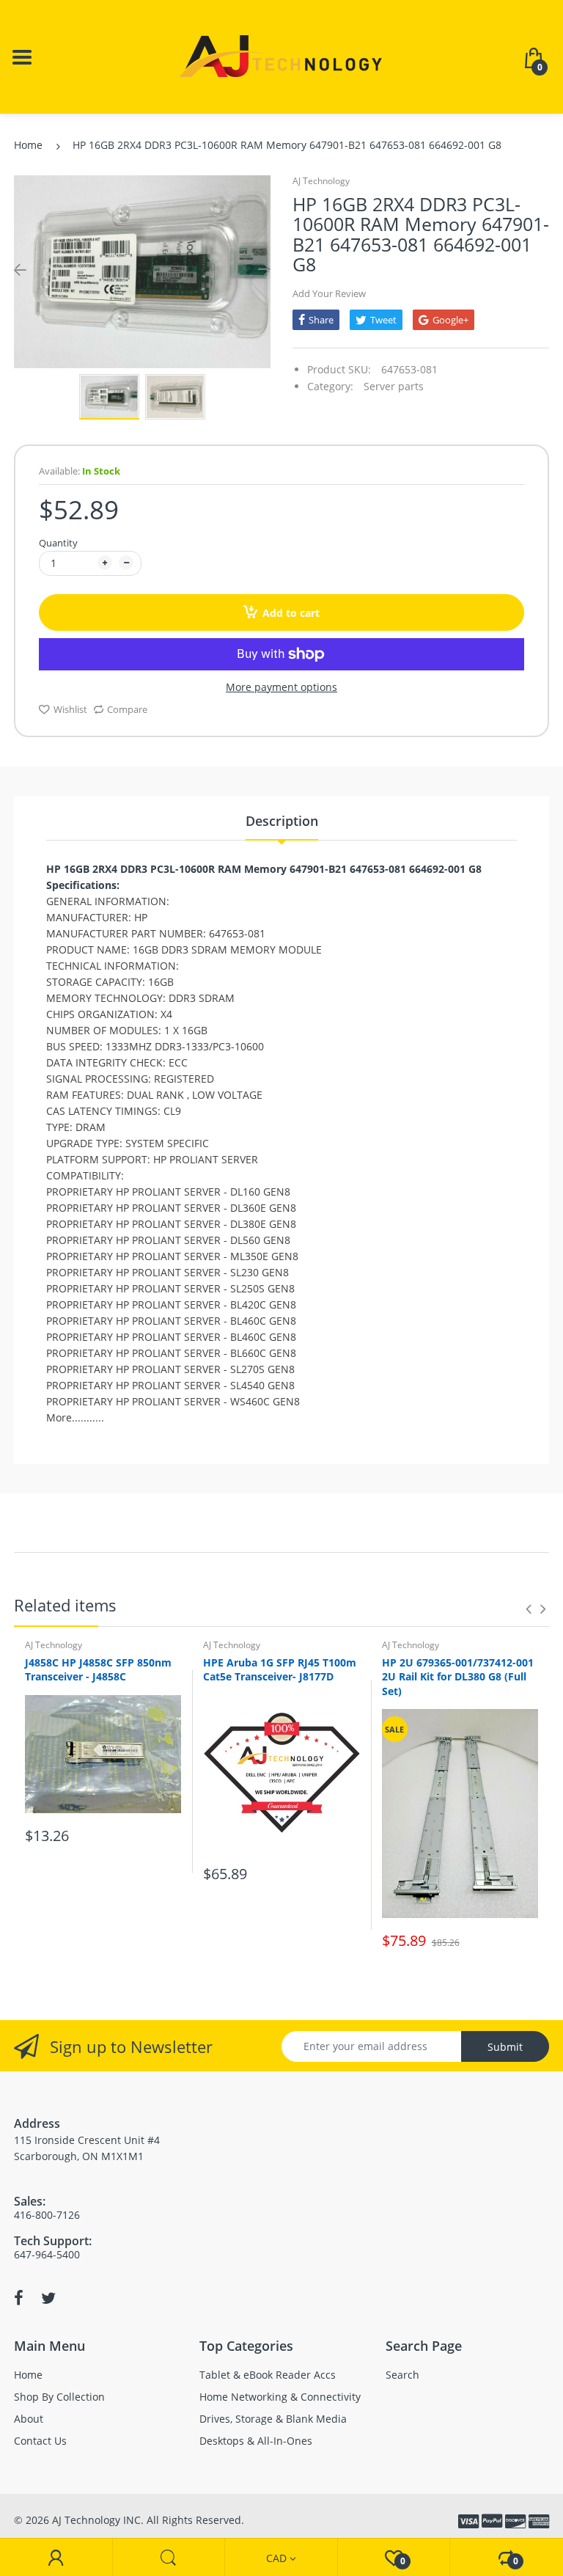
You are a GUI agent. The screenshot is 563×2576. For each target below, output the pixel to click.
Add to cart (291, 613)
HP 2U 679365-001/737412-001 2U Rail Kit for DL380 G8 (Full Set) (458, 1677)
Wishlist (70, 709)
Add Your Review (329, 293)
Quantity (58, 543)
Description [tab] (282, 821)
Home (28, 145)
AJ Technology (321, 181)
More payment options (281, 687)
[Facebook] (19, 2298)
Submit (505, 2047)
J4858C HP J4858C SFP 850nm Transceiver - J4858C (98, 1670)
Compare (127, 709)
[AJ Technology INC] (281, 55)
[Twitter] (48, 2298)
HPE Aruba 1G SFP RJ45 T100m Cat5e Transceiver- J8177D (280, 1670)
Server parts (394, 386)
